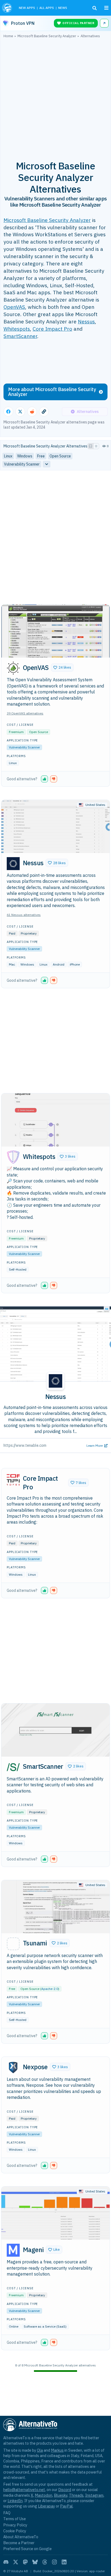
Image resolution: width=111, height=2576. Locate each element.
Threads (76, 2495)
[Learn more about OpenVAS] (13, 668)
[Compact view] (96, 446)
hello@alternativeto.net (24, 2490)
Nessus (86, 321)
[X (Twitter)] (16, 2562)
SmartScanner (20, 336)
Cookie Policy (15, 2531)
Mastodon (44, 2495)
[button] (62, 668)
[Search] (95, 8)
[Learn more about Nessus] (13, 864)
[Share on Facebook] (8, 412)
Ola (40, 2450)
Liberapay (46, 2506)
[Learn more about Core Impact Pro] (13, 1479)
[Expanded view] (91, 446)
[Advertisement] (55, 96)
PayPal (66, 2506)
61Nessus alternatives (24, 915)
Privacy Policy (15, 2525)
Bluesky (61, 2495)
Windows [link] (25, 456)
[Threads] (45, 2562)
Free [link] (41, 456)
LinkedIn (15, 2501)
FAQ (7, 2513)
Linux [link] (8, 456)
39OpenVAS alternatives (25, 713)
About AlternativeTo (21, 2537)
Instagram (94, 2495)
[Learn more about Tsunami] (13, 1944)
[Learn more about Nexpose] (13, 2068)
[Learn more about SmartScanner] (13, 1767)
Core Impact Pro (52, 329)
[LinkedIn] (64, 2562)
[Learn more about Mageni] (13, 2250)
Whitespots (17, 329)
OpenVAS (14, 307)
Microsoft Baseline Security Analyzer (47, 220)
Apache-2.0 (50, 1989)
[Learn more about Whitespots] (13, 1157)
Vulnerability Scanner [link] (22, 464)
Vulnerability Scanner (24, 747)
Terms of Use (15, 2519)
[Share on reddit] (32, 412)
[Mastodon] (25, 2562)
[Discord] (6, 2562)
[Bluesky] (35, 2562)
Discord (65, 2490)
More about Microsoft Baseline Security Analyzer (52, 392)
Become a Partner (19, 2543)
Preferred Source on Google (27, 2549)
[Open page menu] (106, 8)
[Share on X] (20, 412)
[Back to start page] (8, 8)
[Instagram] (54, 2562)
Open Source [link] (60, 456)
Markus (57, 2450)
